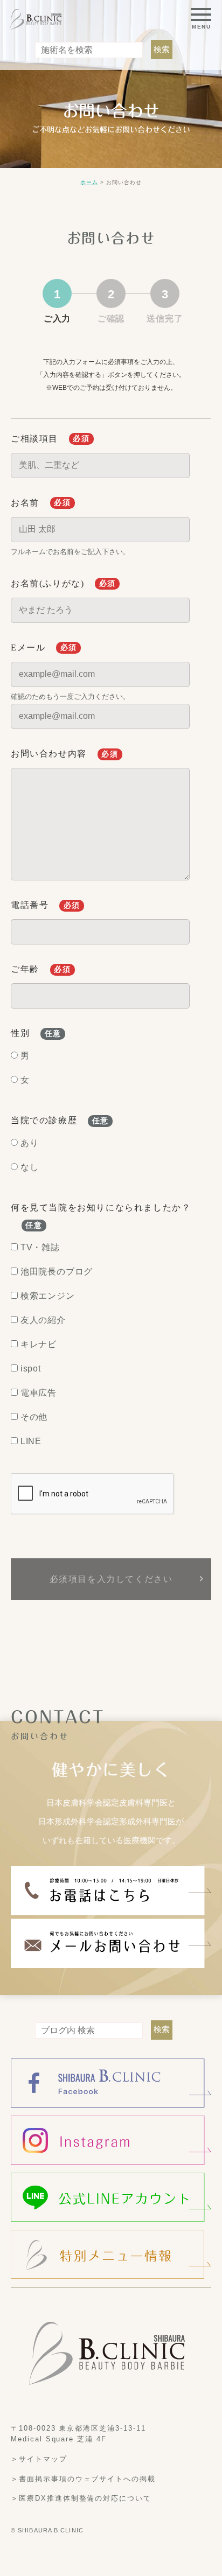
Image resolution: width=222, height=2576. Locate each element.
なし (30, 1167)
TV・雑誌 (40, 1247)
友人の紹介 (43, 1320)
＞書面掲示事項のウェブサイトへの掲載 (83, 2478)
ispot (31, 1368)
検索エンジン (48, 1296)
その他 (34, 1417)
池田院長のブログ (57, 1272)
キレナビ (39, 1344)
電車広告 (39, 1393)
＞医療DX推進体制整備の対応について (81, 2498)
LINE (31, 1441)
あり (30, 1143)
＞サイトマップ (39, 2459)
